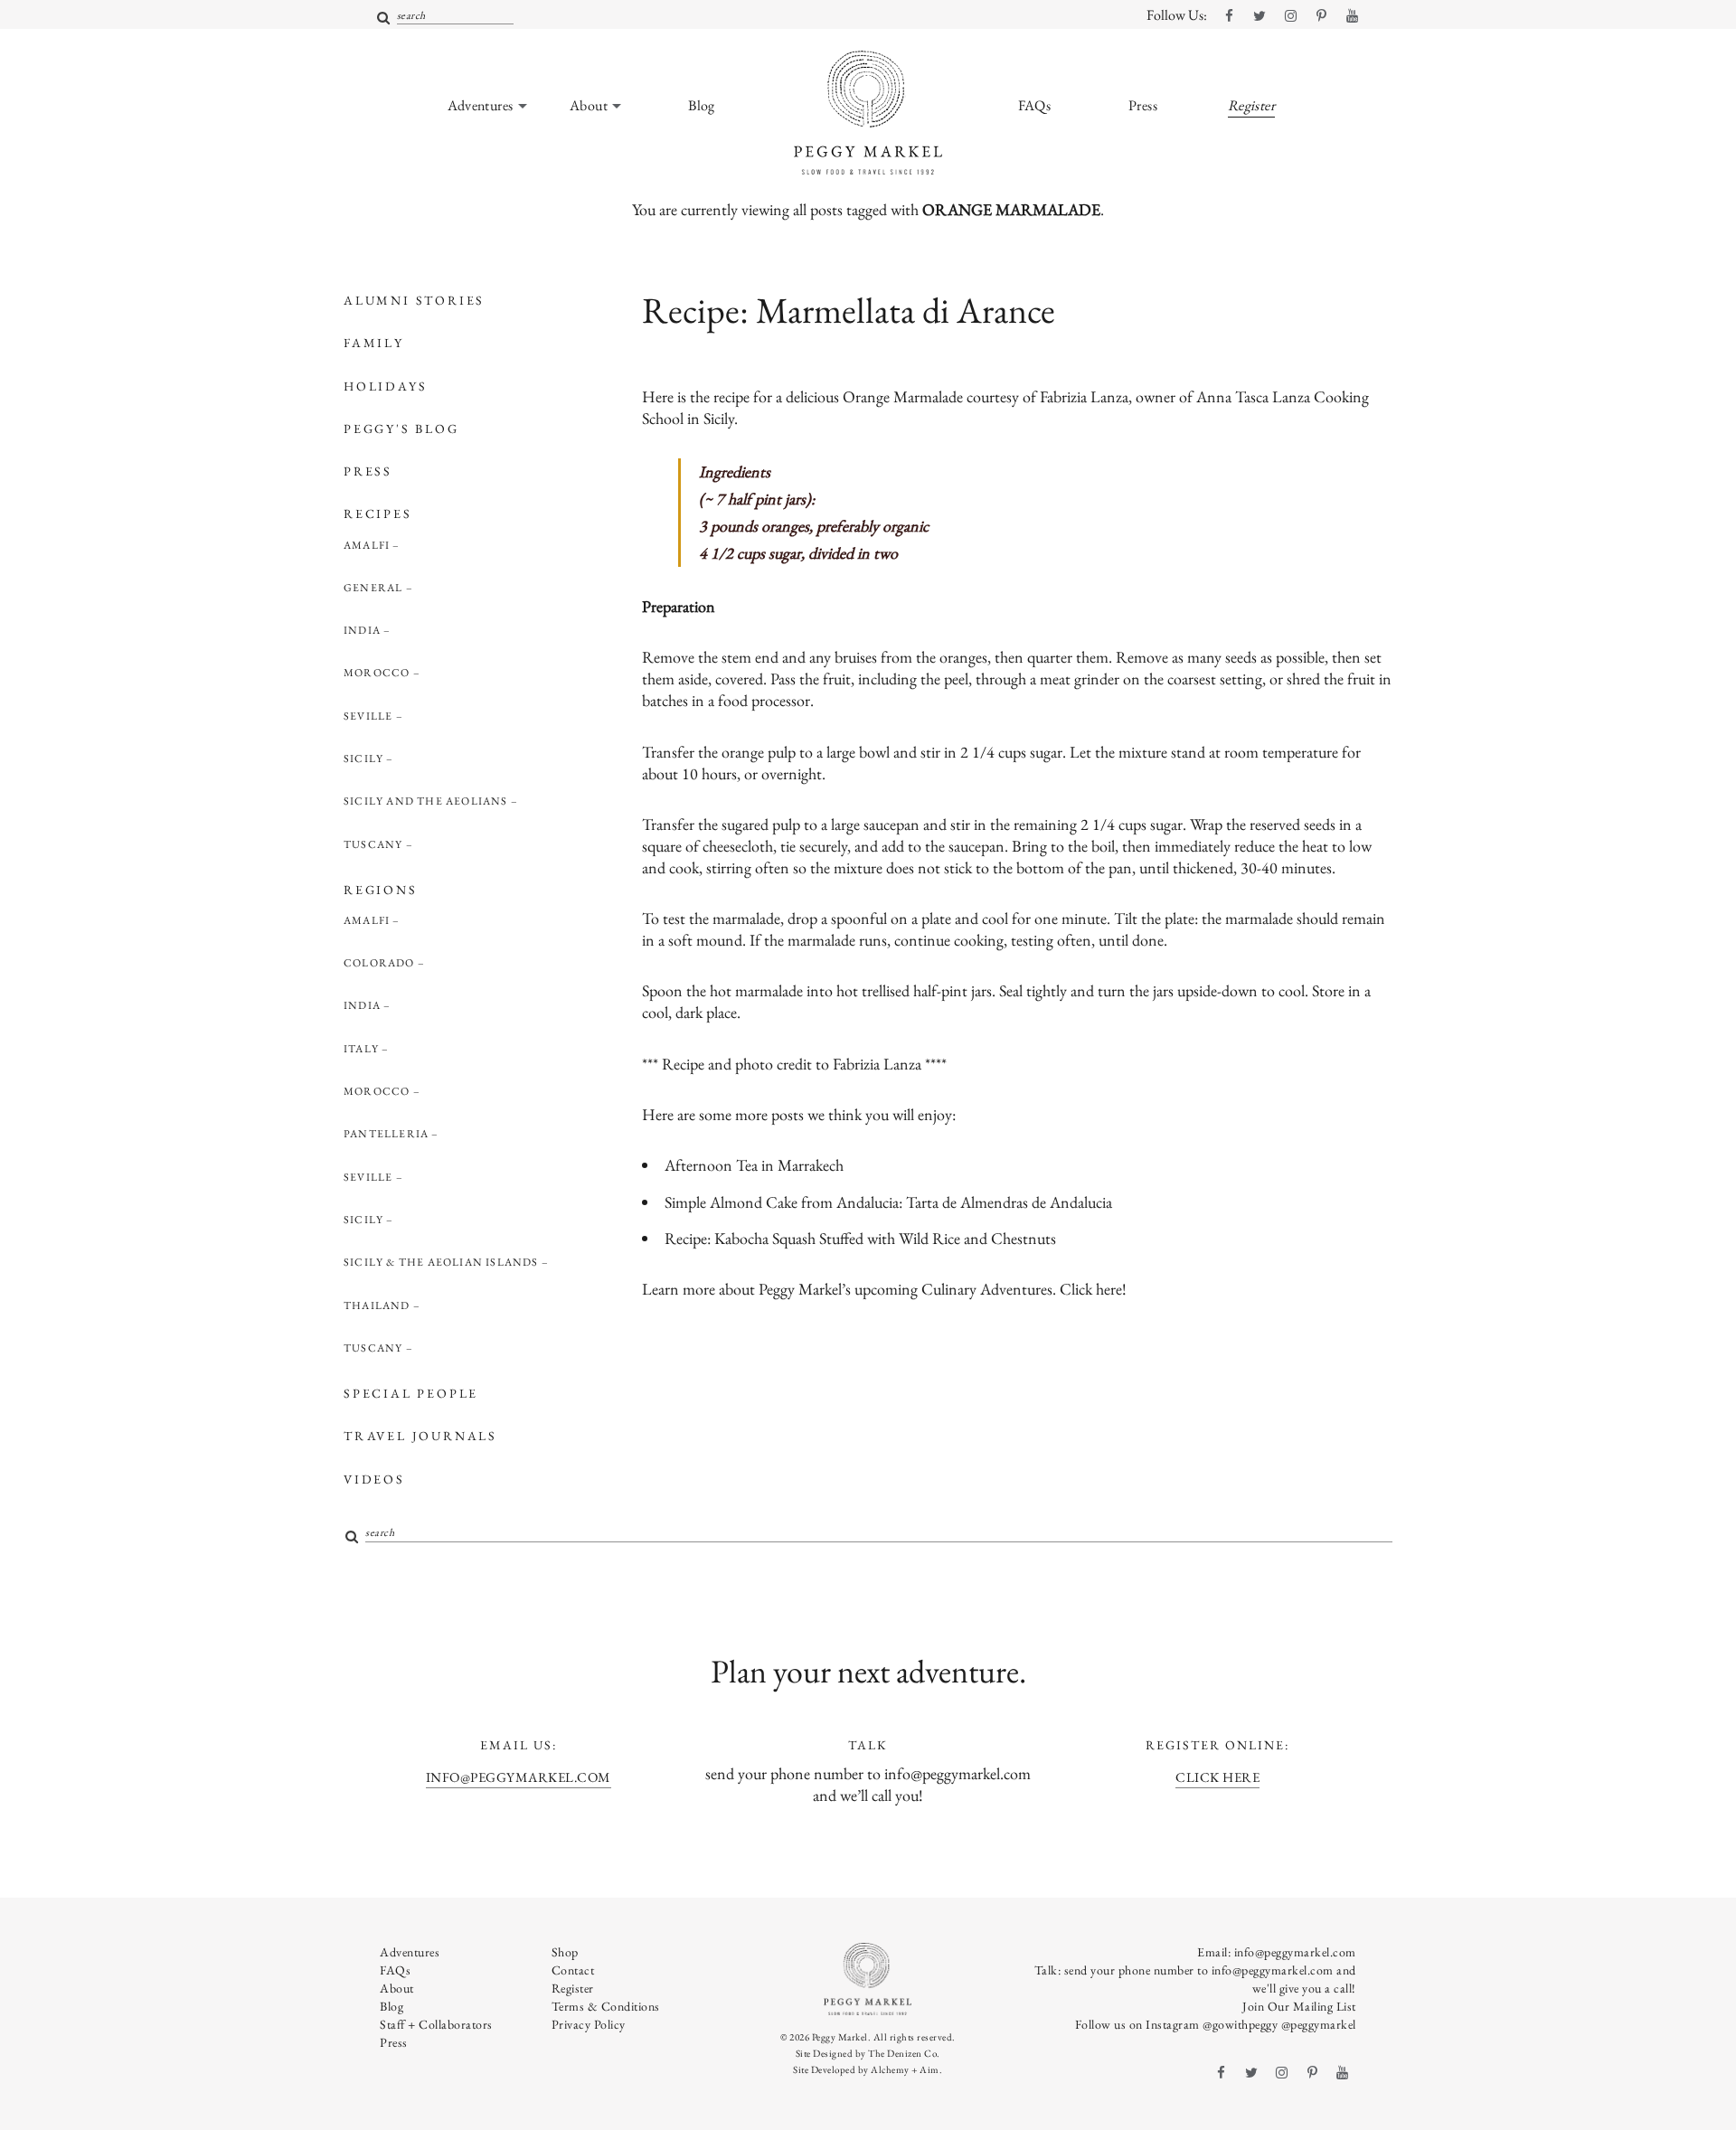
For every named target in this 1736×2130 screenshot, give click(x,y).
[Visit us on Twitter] (1260, 16)
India (362, 630)
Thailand (377, 1305)
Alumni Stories (414, 300)
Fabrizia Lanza (877, 1064)
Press (368, 471)
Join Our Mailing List (1299, 2006)
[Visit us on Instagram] (1290, 16)
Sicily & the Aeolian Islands (441, 1262)
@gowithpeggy (1240, 2024)
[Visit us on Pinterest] (1321, 16)
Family (374, 343)
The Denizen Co (902, 2053)
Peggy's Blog (401, 429)
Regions (381, 890)
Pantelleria (386, 1134)
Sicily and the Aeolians (426, 801)
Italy (361, 1049)
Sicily (363, 759)
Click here (1091, 1289)
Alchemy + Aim (905, 2069)
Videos (374, 1479)
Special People (411, 1393)
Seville (368, 716)
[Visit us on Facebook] (1229, 16)
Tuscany (373, 844)
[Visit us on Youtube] (1352, 16)
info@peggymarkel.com (519, 1777)
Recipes (378, 514)
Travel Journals (420, 1436)
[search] (384, 19)
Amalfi (367, 545)
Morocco (377, 673)
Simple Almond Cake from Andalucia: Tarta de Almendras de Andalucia (888, 1202)
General (373, 588)
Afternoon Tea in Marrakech (754, 1165)
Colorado (379, 963)
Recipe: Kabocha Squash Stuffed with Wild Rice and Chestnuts (860, 1238)
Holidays (385, 386)
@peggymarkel (1319, 2024)
